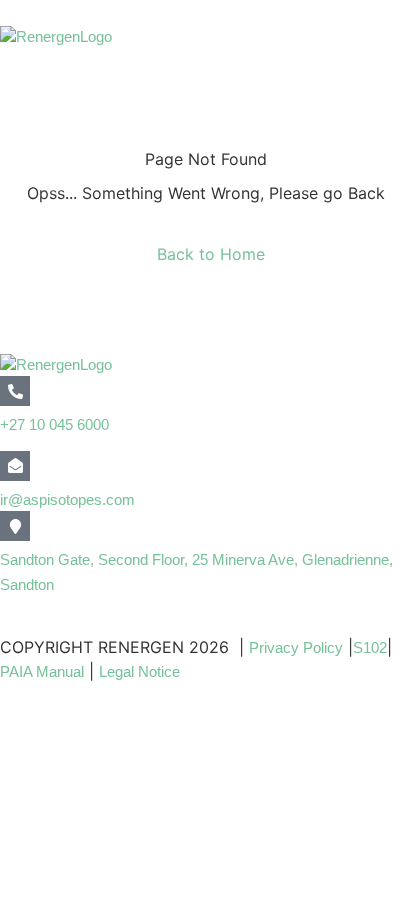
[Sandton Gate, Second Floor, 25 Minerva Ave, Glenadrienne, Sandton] (15, 526)
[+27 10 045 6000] (15, 391)
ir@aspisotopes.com (67, 499)
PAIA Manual (42, 671)
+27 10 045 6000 (54, 424)
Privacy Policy (296, 647)
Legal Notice (141, 671)
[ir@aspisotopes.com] (15, 466)
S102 (370, 647)
